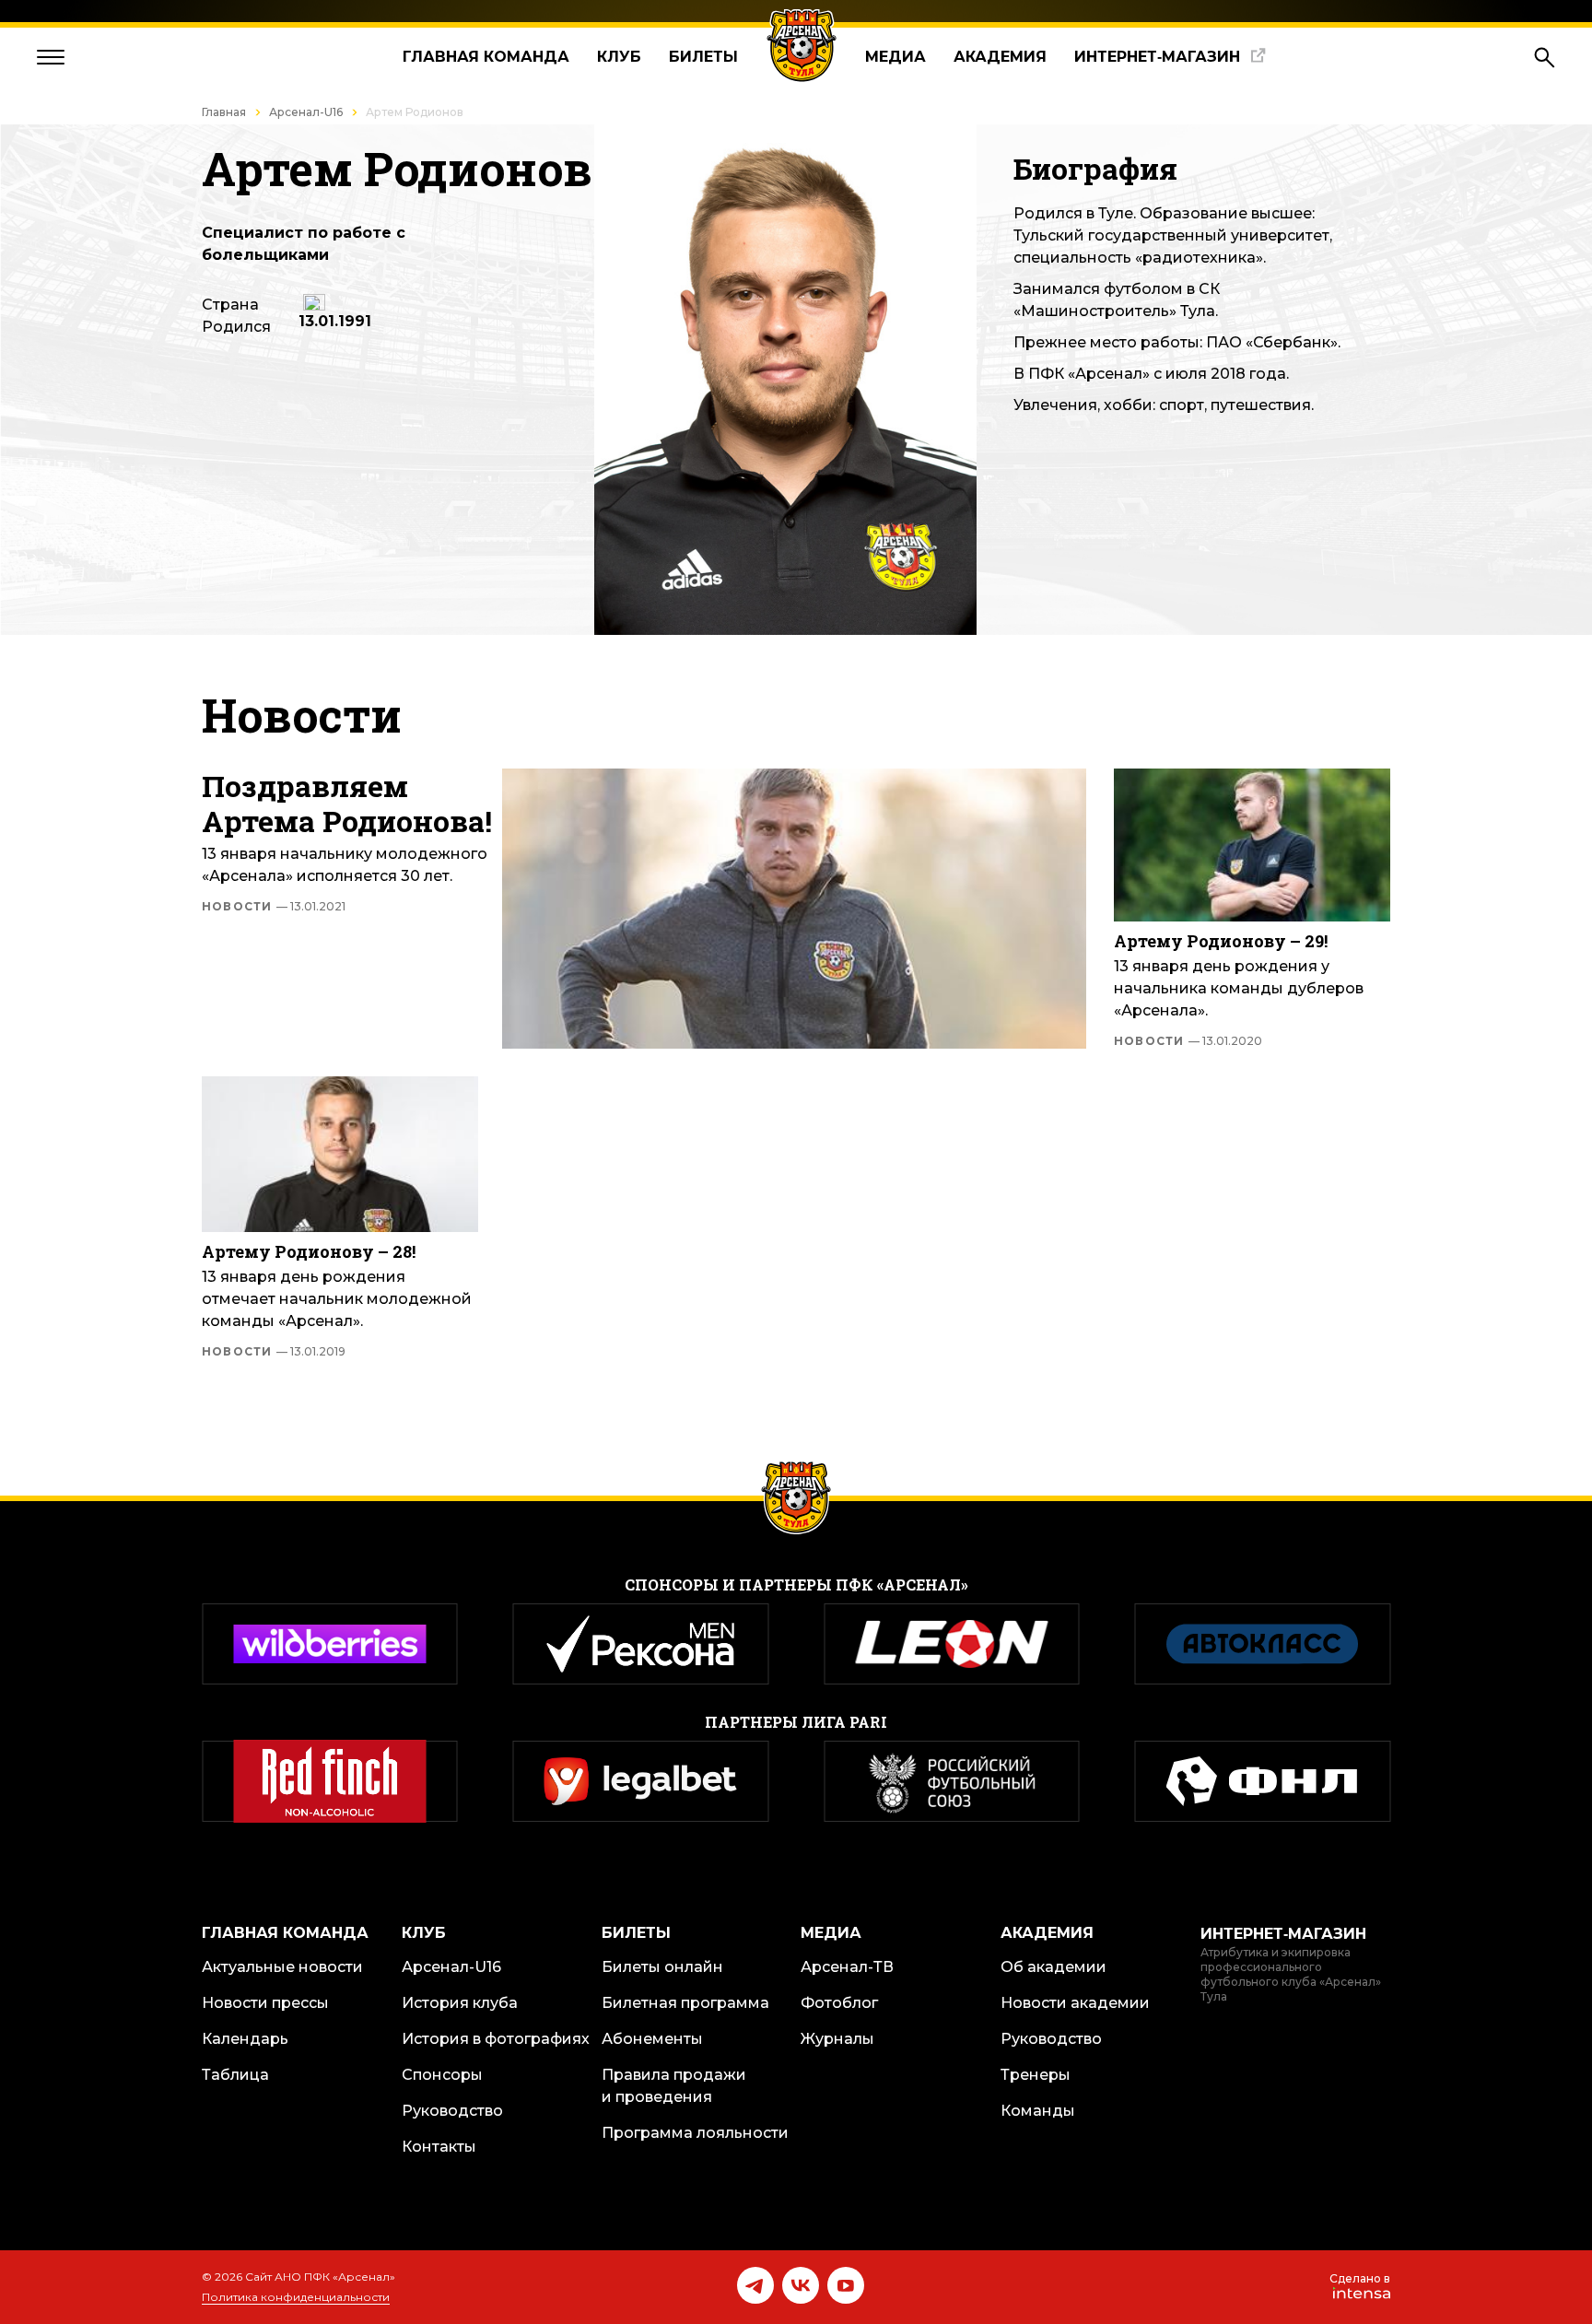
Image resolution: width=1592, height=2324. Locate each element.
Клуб (619, 57)
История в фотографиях (496, 2039)
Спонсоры (442, 2075)
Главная (224, 112)
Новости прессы (265, 2003)
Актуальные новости (282, 1967)
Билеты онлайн (662, 1967)
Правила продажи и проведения (674, 2086)
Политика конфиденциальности (296, 2297)
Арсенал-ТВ (847, 1967)
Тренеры (1036, 2075)
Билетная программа (685, 2003)
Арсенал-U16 (306, 112)
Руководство (452, 2111)
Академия (1000, 57)
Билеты (703, 57)
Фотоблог (839, 2003)
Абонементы (652, 2039)
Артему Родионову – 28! (309, 1251)
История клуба (460, 2003)
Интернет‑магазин (1157, 57)
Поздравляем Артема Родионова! (347, 804)
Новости (274, 907)
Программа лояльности (695, 2133)
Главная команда (486, 57)
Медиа (895, 57)
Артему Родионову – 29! (1221, 941)
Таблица (235, 2075)
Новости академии (1075, 2003)
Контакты (439, 2147)
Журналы (837, 2039)
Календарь (245, 2039)
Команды (1038, 2111)
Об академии (1054, 1967)
